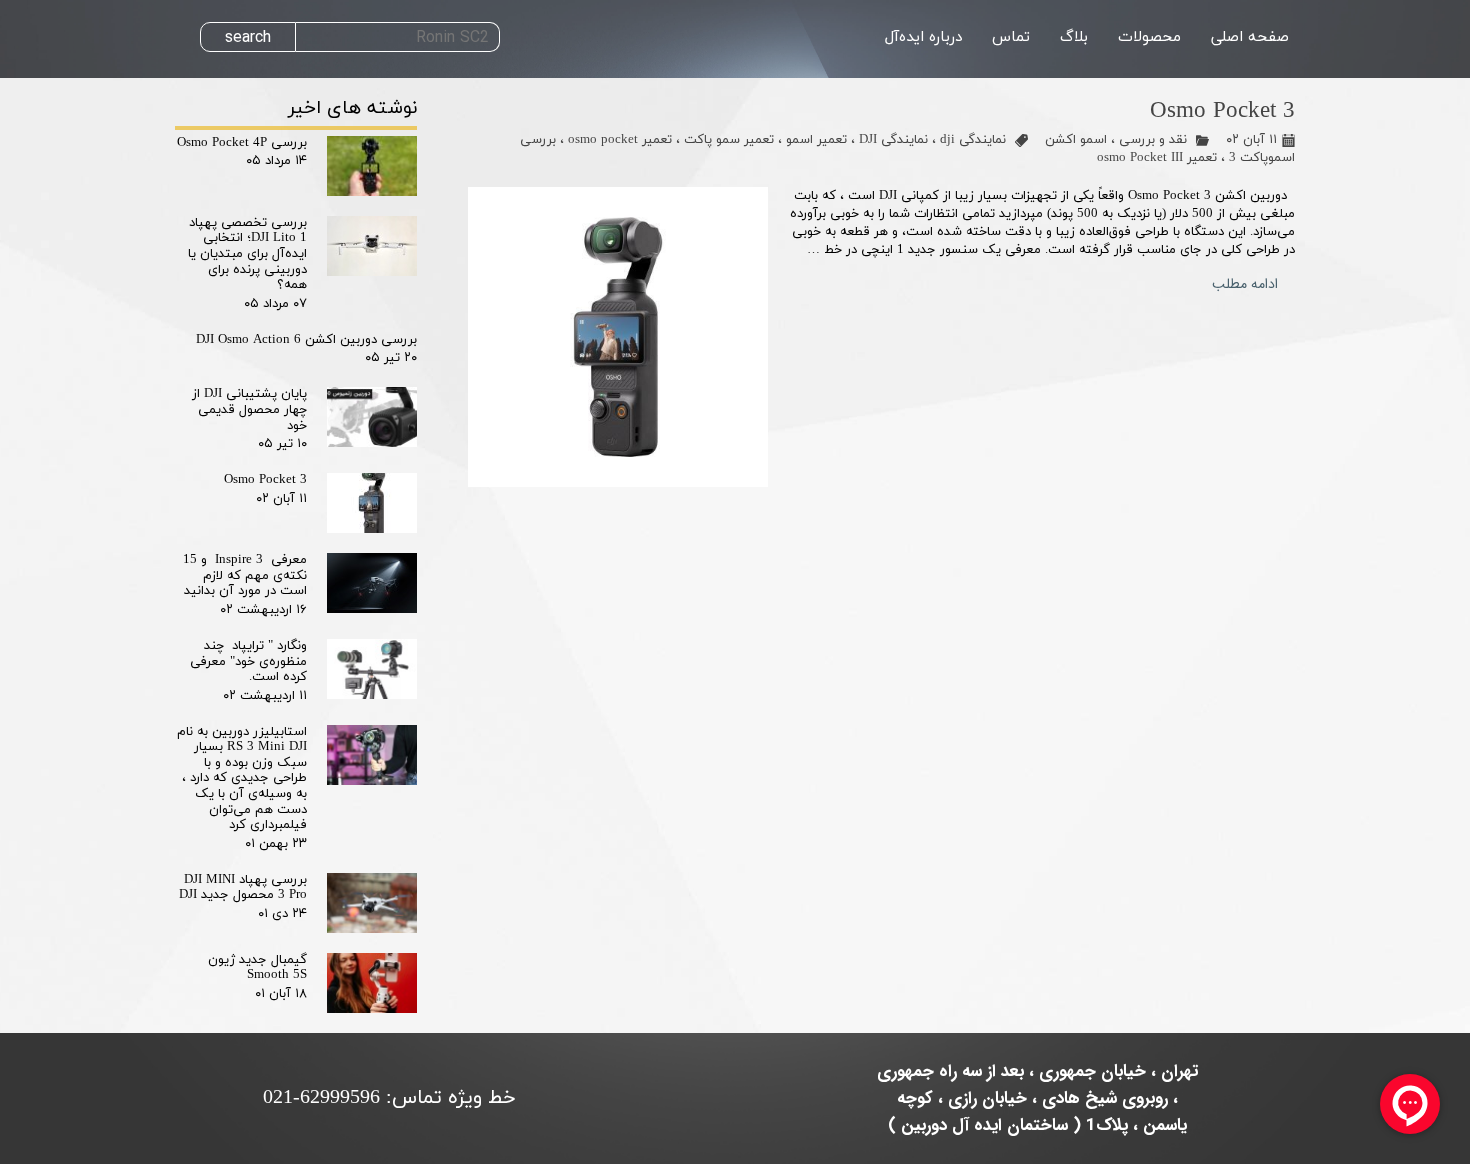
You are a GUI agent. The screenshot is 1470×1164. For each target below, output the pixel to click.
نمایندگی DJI (893, 140)
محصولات (1149, 37)
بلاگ (1074, 37)
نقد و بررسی (1153, 140)
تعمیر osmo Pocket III (1157, 158)
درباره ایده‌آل (923, 37)
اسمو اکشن (1076, 140)
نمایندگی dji (973, 140)
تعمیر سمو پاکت (729, 140)
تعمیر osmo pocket (620, 140)
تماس (1011, 37)
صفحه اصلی (1250, 37)
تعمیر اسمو (816, 140)
